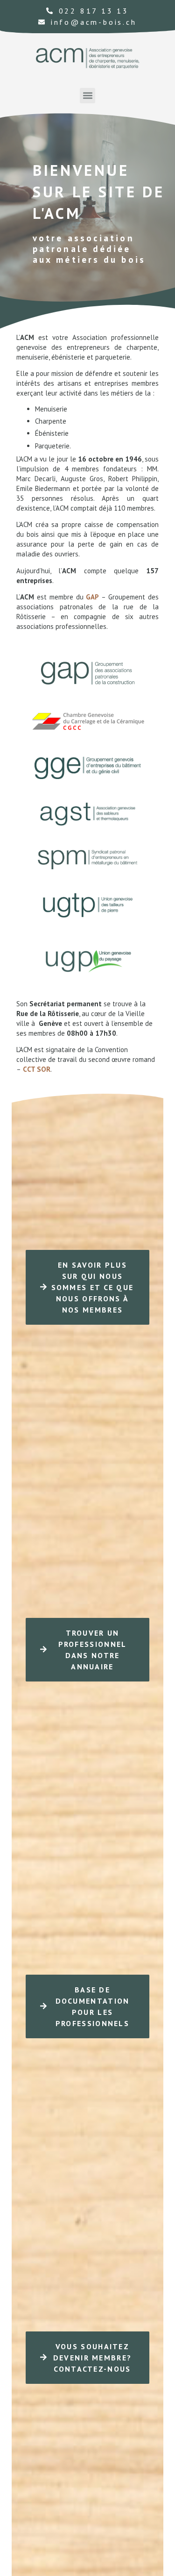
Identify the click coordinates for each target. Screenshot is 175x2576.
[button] (87, 96)
